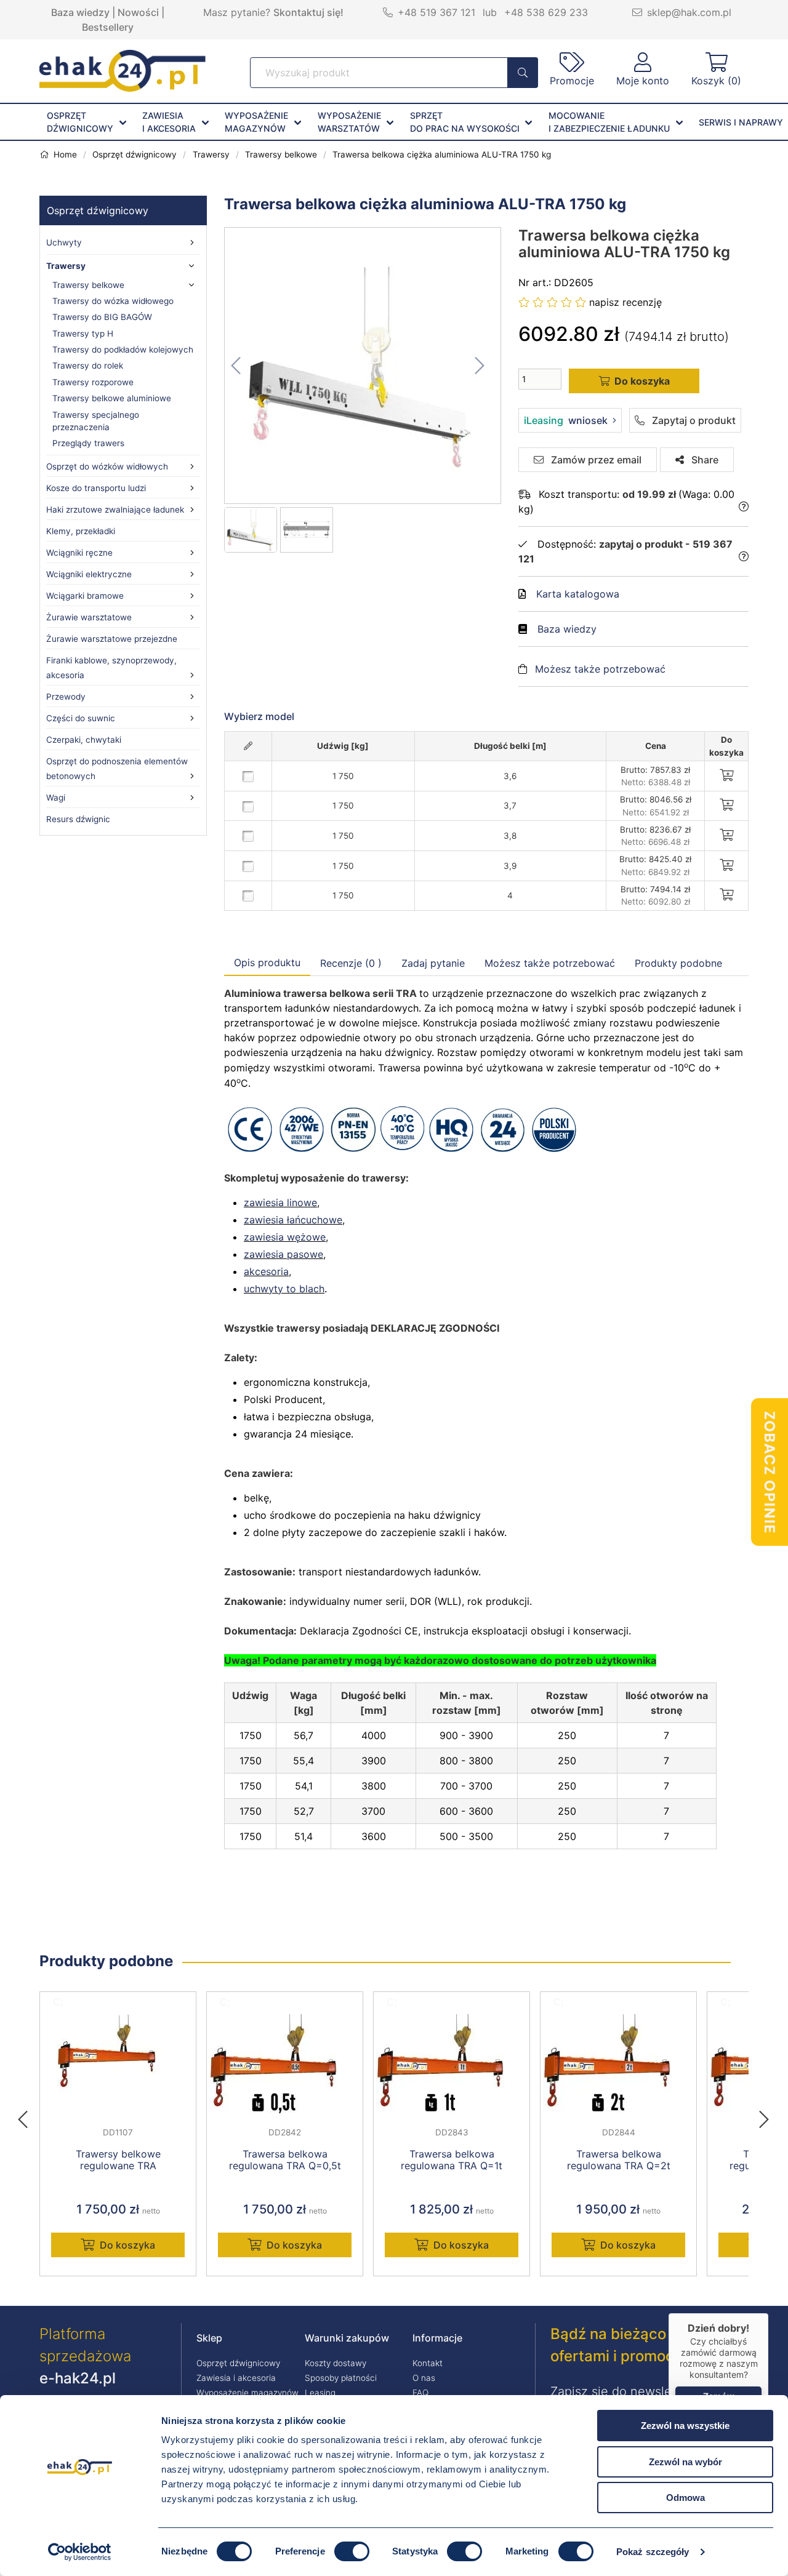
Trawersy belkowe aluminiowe (112, 398)
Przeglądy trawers (88, 443)
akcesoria (266, 1271)
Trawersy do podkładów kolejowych (123, 350)
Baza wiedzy (80, 12)
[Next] (764, 2116)
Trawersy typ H (83, 334)
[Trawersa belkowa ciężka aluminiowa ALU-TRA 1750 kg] (363, 366)
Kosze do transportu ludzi (96, 488)
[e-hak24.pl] (123, 88)
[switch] (352, 2551)
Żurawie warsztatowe (89, 617)
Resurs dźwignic (78, 819)
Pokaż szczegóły (653, 2552)
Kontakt (428, 2363)
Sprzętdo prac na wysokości (465, 122)
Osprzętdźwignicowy (80, 122)
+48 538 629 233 (546, 12)
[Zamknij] (768, 2313)
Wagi (56, 798)
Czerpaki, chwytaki (84, 740)
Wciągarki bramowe (85, 596)
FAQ (420, 2393)
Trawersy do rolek (88, 366)
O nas (424, 2378)
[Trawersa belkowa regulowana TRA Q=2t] (618, 2065)
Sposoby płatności (341, 2378)
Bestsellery (108, 27)
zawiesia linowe (280, 1202)
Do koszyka (127, 2245)
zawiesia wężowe (285, 1237)
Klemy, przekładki (81, 531)
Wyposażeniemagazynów (256, 122)
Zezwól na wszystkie (685, 2426)
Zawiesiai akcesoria (169, 122)
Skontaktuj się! (308, 12)
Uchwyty (64, 242)
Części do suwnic (81, 718)
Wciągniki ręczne (79, 553)
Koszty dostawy (336, 2363)
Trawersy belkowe (88, 285)
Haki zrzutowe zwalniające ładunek (115, 510)
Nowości (138, 12)
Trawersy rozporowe (93, 382)
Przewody (66, 697)
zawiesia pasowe (283, 1254)
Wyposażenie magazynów (247, 2393)
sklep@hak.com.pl (689, 12)
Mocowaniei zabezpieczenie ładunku (609, 122)
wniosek (566, 420)
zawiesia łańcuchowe (293, 1220)
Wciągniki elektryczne (89, 574)
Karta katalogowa (578, 594)
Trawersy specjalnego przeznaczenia (96, 421)
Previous (29, 2116)
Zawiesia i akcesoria (236, 2378)
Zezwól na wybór (685, 2462)
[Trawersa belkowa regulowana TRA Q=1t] (452, 2065)
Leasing (320, 2393)
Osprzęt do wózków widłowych (107, 466)
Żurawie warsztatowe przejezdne (112, 639)
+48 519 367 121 (436, 12)
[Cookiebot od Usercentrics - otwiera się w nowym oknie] (80, 2552)
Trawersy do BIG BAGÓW (102, 317)
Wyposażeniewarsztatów (349, 122)
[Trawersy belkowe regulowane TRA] (118, 2065)
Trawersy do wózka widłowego (113, 301)
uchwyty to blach (284, 1289)
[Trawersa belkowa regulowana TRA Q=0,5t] (285, 2065)
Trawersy (66, 266)
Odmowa (685, 2498)
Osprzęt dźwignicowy (98, 210)
